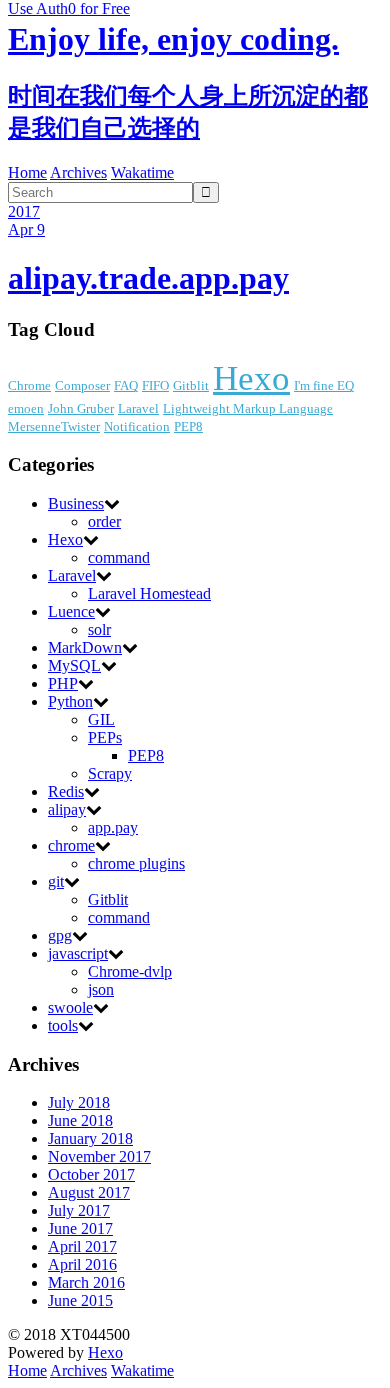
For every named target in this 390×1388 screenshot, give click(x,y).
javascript (78, 953)
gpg (60, 935)
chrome (71, 845)
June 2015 (80, 1300)
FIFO (155, 385)
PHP (63, 683)
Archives (78, 172)
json (101, 989)
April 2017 (82, 1246)
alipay (67, 809)
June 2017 (80, 1228)
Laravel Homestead (149, 593)
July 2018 (79, 1102)
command (119, 557)
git (56, 881)
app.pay (113, 827)
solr (99, 629)
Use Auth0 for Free (69, 8)
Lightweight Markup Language (248, 408)
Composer (82, 385)
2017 (24, 211)
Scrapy (110, 773)
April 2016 (82, 1264)
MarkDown (85, 647)
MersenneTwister (54, 426)
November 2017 (99, 1156)
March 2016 (86, 1282)
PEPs (105, 737)
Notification (137, 426)
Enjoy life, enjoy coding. (173, 39)
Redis (66, 791)
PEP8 (188, 426)
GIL (101, 719)
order (104, 521)
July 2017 (79, 1210)
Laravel (138, 408)
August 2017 (89, 1192)
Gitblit (191, 385)
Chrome (29, 385)
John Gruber (81, 408)
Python (70, 701)
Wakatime (142, 172)
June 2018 (80, 1120)
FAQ (126, 385)
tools (63, 1025)
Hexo (251, 378)
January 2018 (90, 1138)
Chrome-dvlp (130, 971)
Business (76, 503)
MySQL (74, 665)
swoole (70, 1007)
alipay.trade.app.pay (148, 278)
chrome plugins (136, 863)
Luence (71, 611)
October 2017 (91, 1174)
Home (27, 172)
